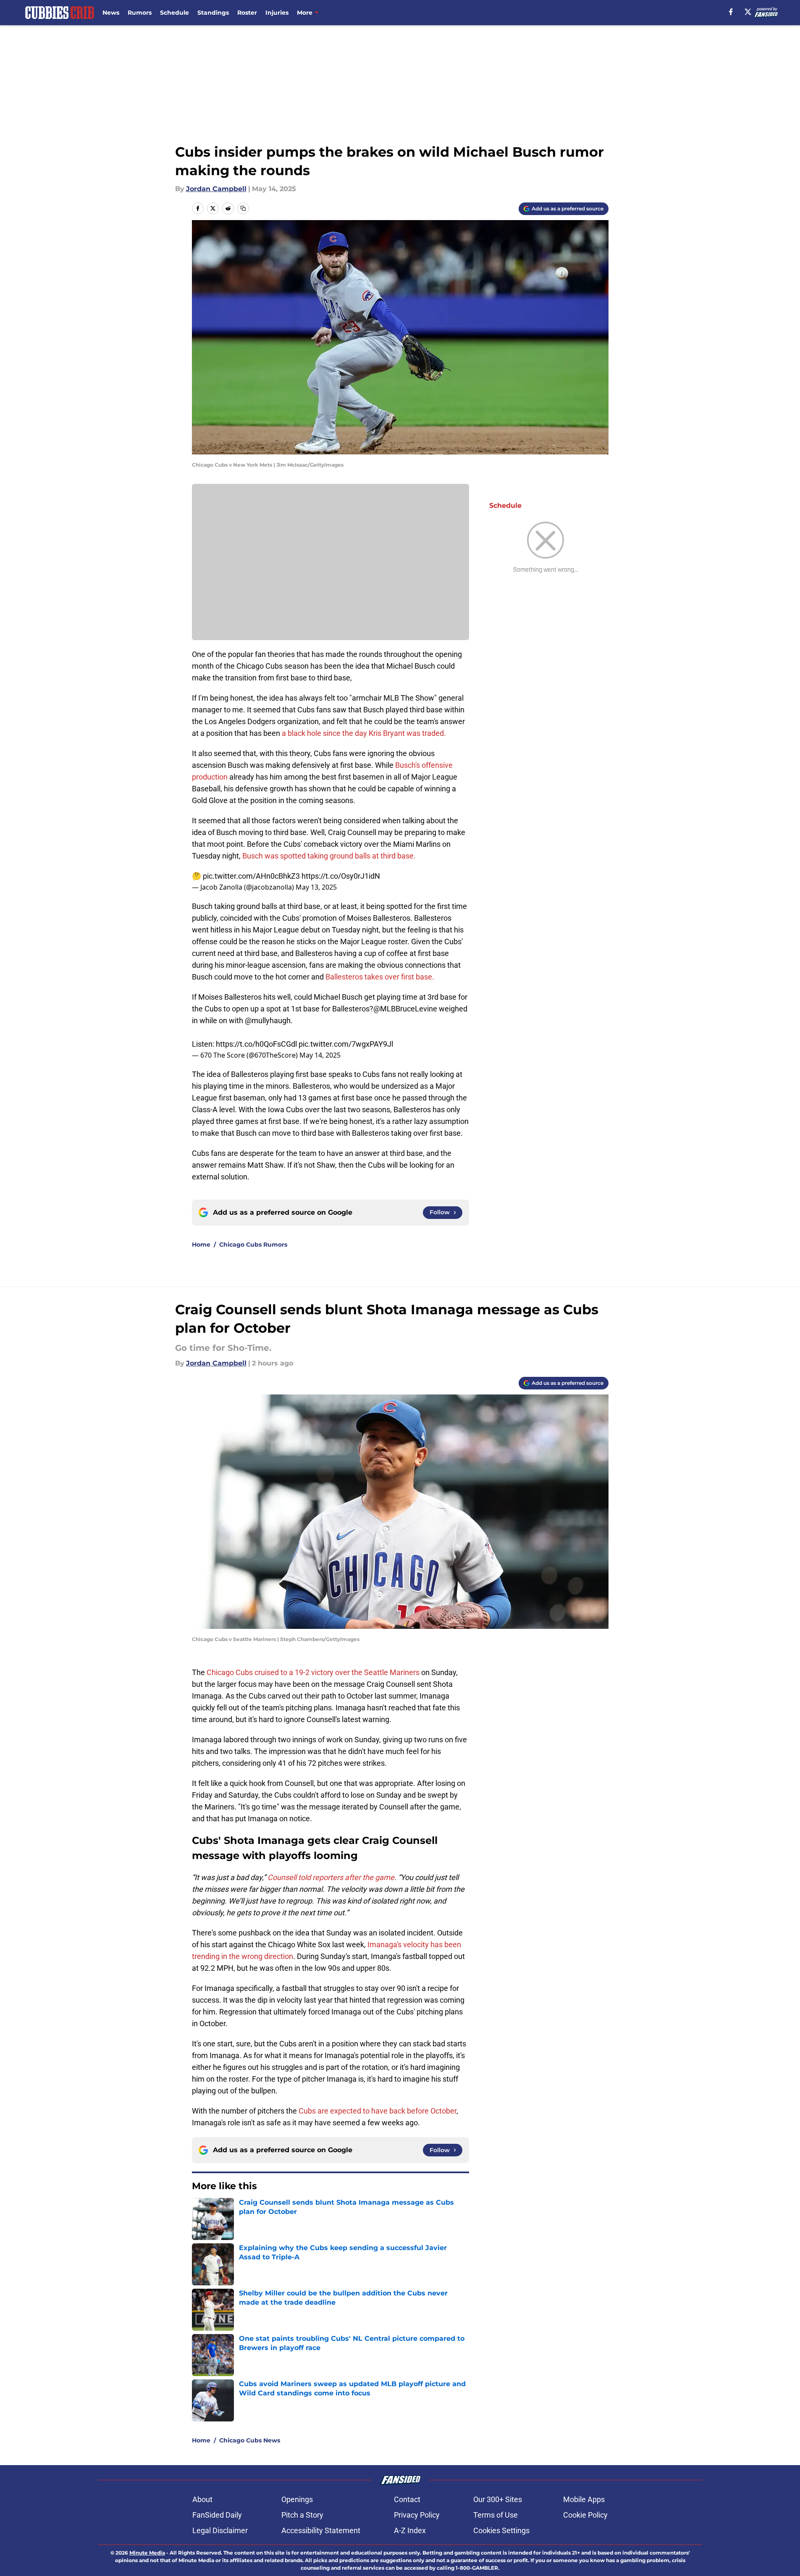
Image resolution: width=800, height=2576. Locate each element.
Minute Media (147, 2553)
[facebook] (731, 12)
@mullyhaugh (268, 1020)
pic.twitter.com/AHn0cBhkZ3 (251, 876)
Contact (407, 2499)
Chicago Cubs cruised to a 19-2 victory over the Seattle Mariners (313, 1672)
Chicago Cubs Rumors (253, 1245)
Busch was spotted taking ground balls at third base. (329, 856)
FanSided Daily (217, 2515)
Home (201, 1245)
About (202, 2499)
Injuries (277, 13)
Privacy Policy (417, 2515)
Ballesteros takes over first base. (380, 977)
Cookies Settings (501, 2530)
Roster (247, 13)
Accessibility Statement (321, 2530)
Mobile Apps (584, 2499)
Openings (297, 2499)
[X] (748, 12)
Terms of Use (496, 2515)
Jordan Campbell (216, 189)
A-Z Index (410, 2530)
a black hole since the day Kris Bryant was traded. (364, 733)
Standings (213, 13)
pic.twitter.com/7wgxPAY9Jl (346, 1044)
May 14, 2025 (320, 1055)
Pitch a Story (302, 2515)
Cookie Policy (585, 2515)
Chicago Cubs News (250, 2440)
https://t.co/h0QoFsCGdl (256, 1044)
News (111, 13)
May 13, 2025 (316, 887)
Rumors (140, 13)
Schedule (174, 13)
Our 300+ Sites (498, 2499)
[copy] (243, 208)
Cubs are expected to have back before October (378, 2111)
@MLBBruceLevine (405, 1009)
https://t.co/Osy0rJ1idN (341, 876)
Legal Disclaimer (220, 2530)
